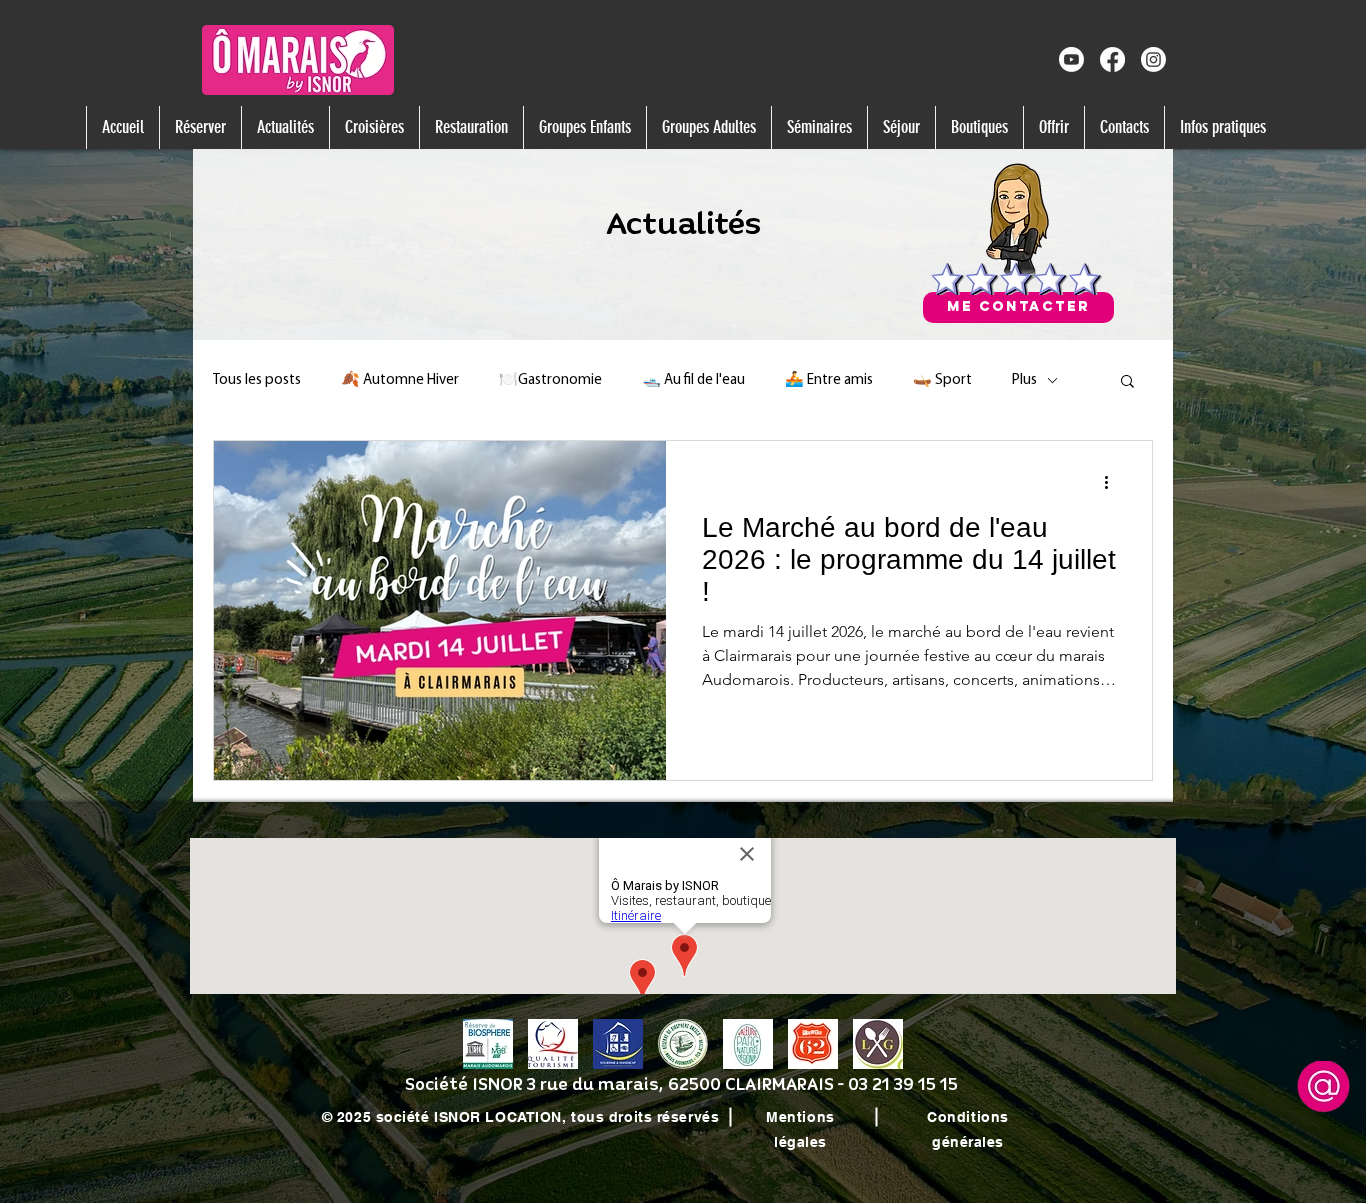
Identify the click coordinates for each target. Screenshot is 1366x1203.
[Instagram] (1153, 59)
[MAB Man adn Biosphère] (488, 1044)
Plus (1024, 380)
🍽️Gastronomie (550, 380)
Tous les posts (257, 380)
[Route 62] (813, 1044)
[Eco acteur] (683, 1044)
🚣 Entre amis (829, 380)
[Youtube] (1071, 59)
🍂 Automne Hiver (400, 380)
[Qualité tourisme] (553, 1044)
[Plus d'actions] (1113, 482)
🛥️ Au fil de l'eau (693, 380)
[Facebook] (1112, 59)
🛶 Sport (942, 380)
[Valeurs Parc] (748, 1044)
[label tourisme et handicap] (618, 1044)
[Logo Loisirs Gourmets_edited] (878, 1044)
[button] (200, 127)
